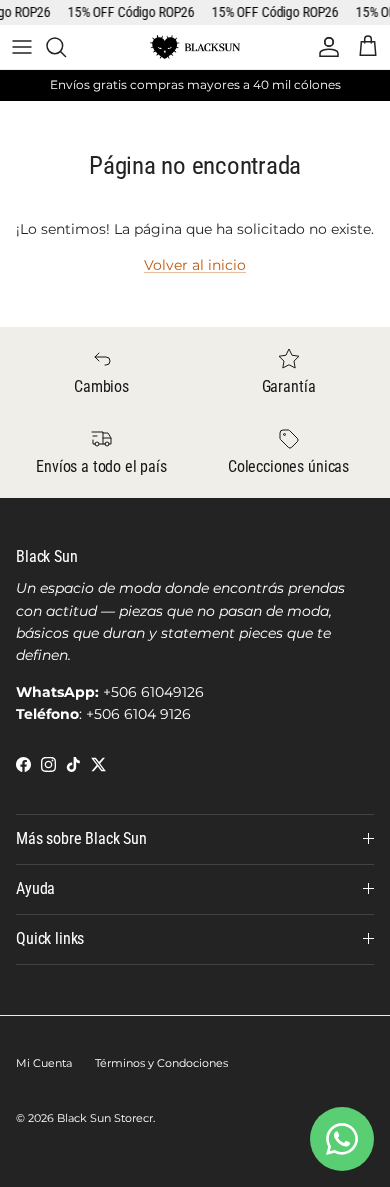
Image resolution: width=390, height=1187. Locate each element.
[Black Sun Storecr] (195, 47)
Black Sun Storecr (105, 1118)
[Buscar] (66, 47)
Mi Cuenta (44, 1063)
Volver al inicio (195, 265)
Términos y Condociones (161, 1063)
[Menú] (22, 47)
